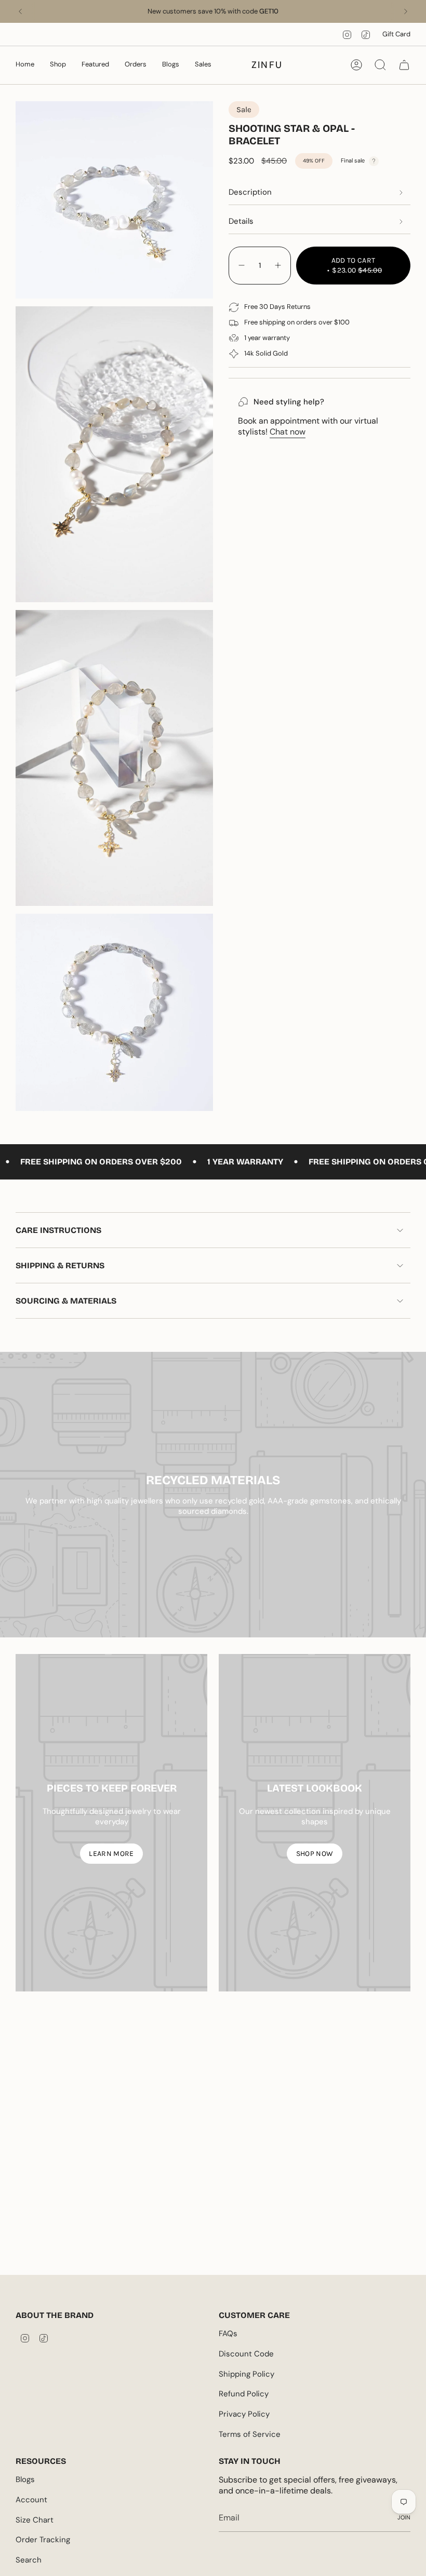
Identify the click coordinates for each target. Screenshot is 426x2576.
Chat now (288, 432)
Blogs (25, 2479)
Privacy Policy (244, 2414)
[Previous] (20, 11)
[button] (25, 65)
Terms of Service (250, 2434)
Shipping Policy (247, 2374)
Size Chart (35, 2520)
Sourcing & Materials (66, 1301)
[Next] (406, 11)
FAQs (228, 2334)
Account (31, 2500)
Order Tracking (43, 2540)
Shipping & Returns (60, 1265)
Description (250, 192)
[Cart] (404, 65)
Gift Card (396, 34)
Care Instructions (58, 1230)
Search (29, 2560)
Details (241, 221)
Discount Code (246, 2354)
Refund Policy (244, 2394)
